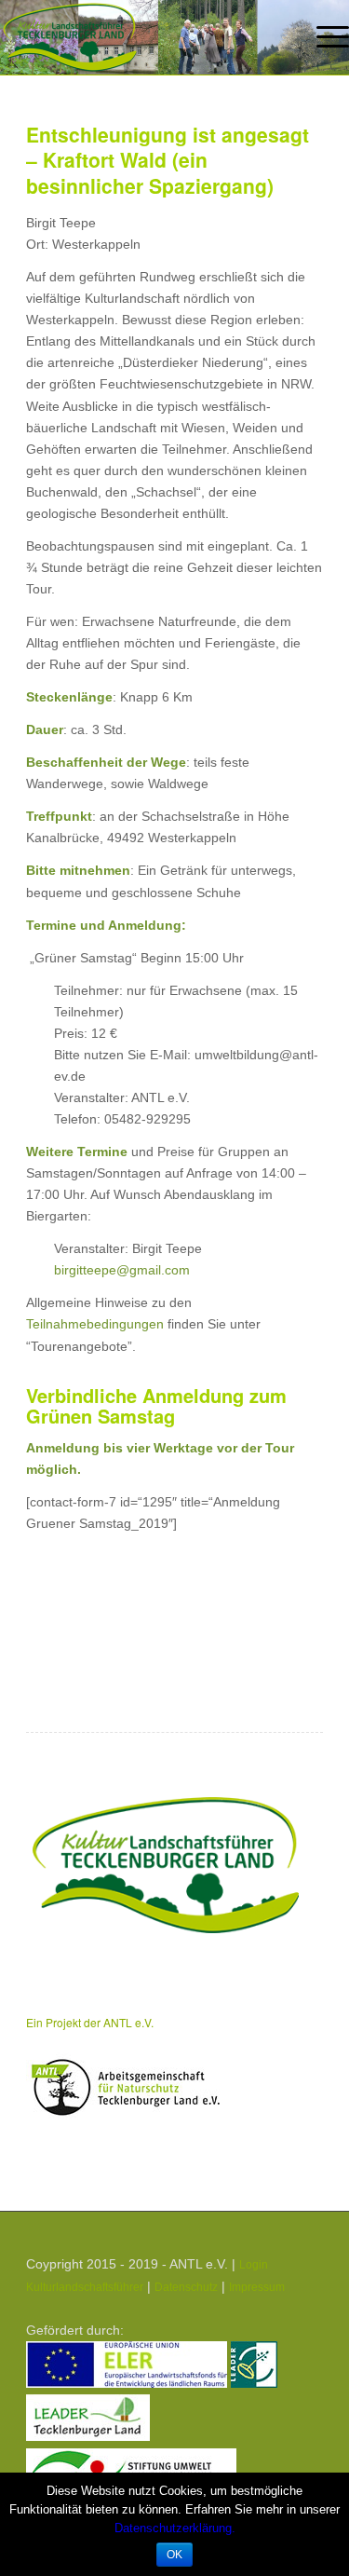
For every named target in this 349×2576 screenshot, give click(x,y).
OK (174, 2555)
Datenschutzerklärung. (175, 2528)
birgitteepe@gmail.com (122, 1270)
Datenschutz (186, 2287)
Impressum (257, 2287)
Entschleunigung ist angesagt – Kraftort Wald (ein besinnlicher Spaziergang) (168, 160)
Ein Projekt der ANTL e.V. (90, 2022)
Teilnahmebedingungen (95, 1324)
